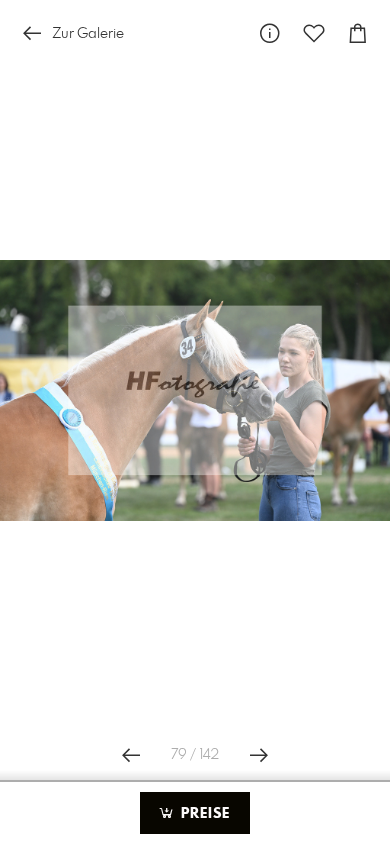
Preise (203, 814)
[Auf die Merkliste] (314, 33)
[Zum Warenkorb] (358, 33)
